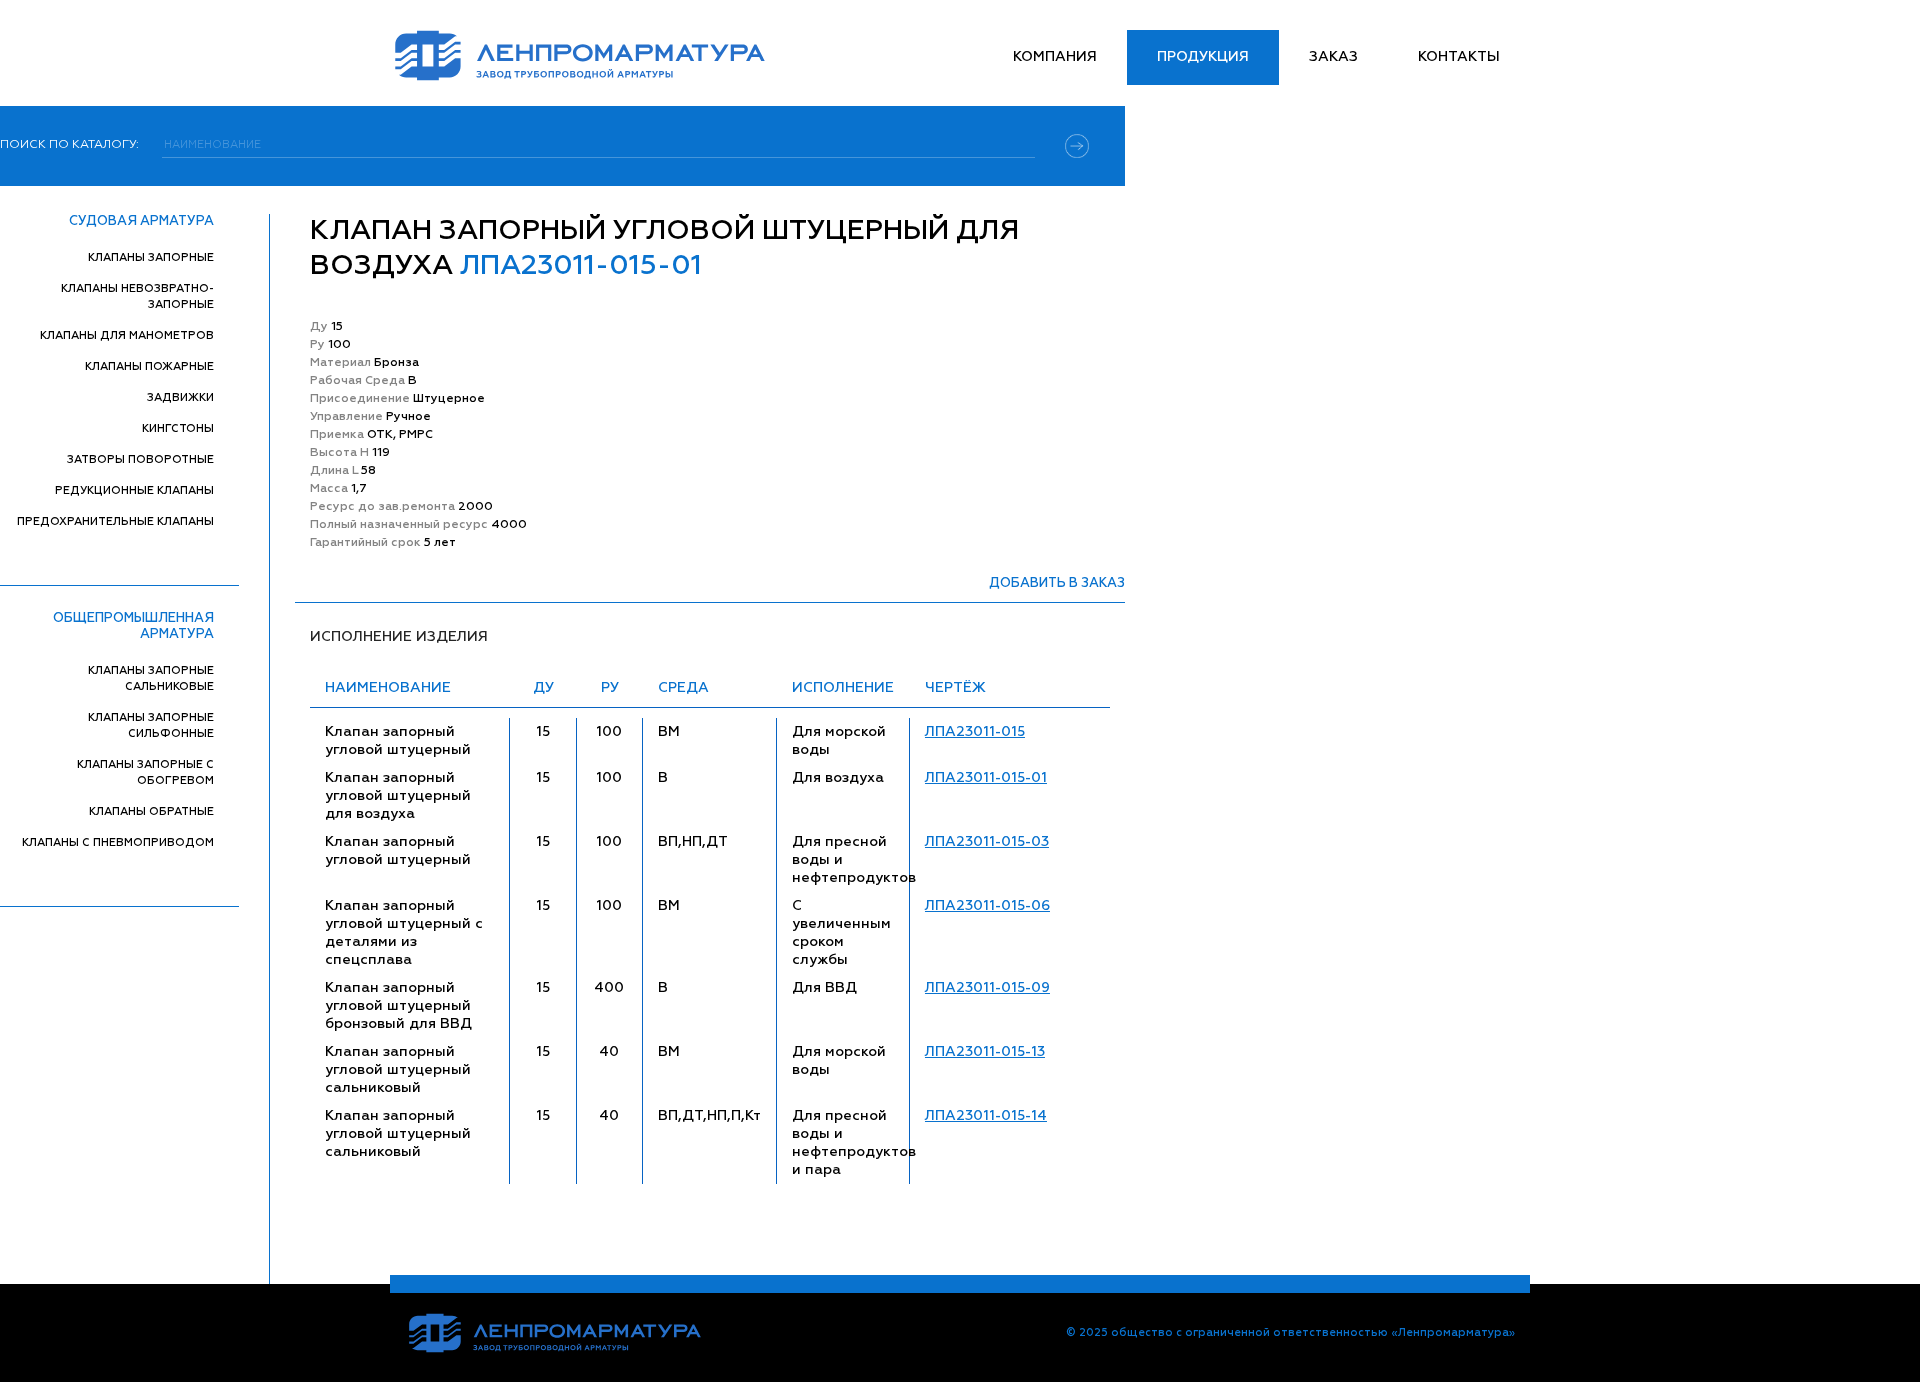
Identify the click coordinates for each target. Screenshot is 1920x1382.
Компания (1055, 57)
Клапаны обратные (151, 811)
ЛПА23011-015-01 (986, 778)
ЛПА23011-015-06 (987, 906)
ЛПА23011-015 (975, 732)
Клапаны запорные (151, 257)
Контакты (1459, 57)
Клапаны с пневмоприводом (118, 842)
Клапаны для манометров (127, 335)
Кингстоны (178, 428)
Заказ (1333, 57)
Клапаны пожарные (149, 366)
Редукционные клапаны (134, 490)
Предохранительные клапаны (115, 521)
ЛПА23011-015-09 (987, 988)
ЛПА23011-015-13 (985, 1052)
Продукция (1203, 57)
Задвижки (180, 397)
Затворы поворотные (140, 459)
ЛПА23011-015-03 (987, 842)
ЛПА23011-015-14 (986, 1116)
